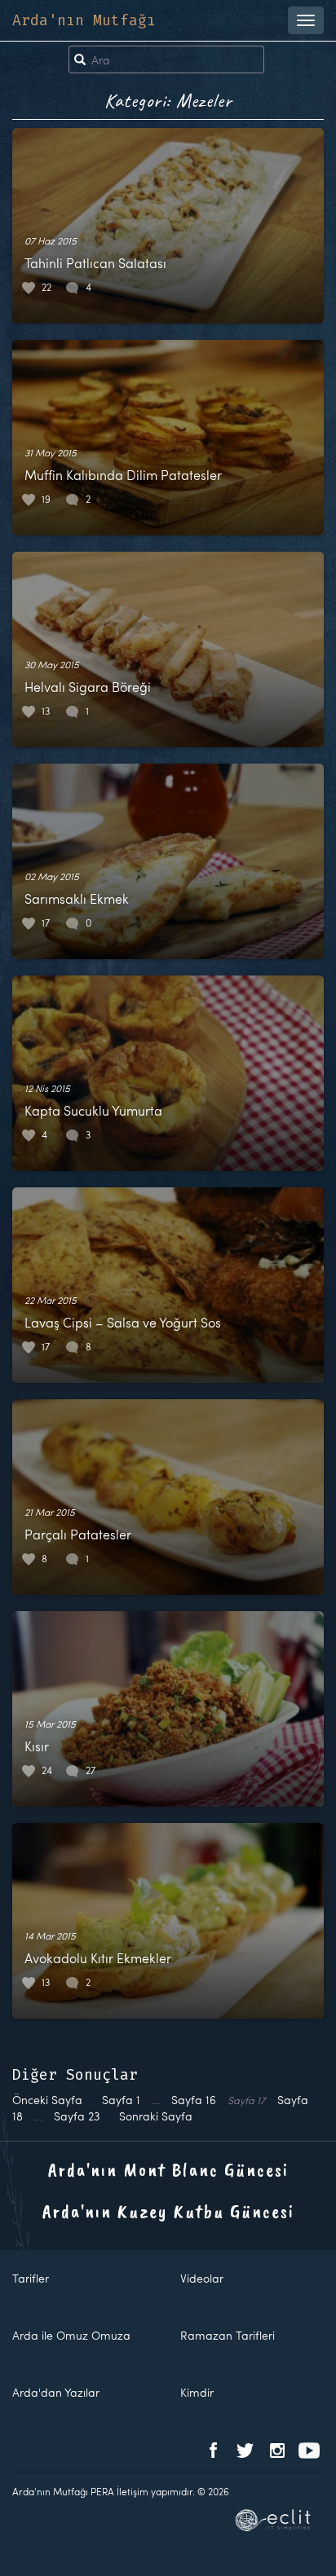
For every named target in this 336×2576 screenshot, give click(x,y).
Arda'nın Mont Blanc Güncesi (168, 2169)
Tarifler (31, 2278)
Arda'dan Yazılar (56, 2392)
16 (194, 2100)
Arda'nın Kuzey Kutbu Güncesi (168, 2211)
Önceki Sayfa (47, 2100)
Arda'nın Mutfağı (84, 20)
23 (77, 2116)
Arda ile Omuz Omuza (71, 2335)
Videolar (202, 2278)
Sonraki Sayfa (156, 2116)
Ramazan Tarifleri (228, 2335)
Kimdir (197, 2392)
